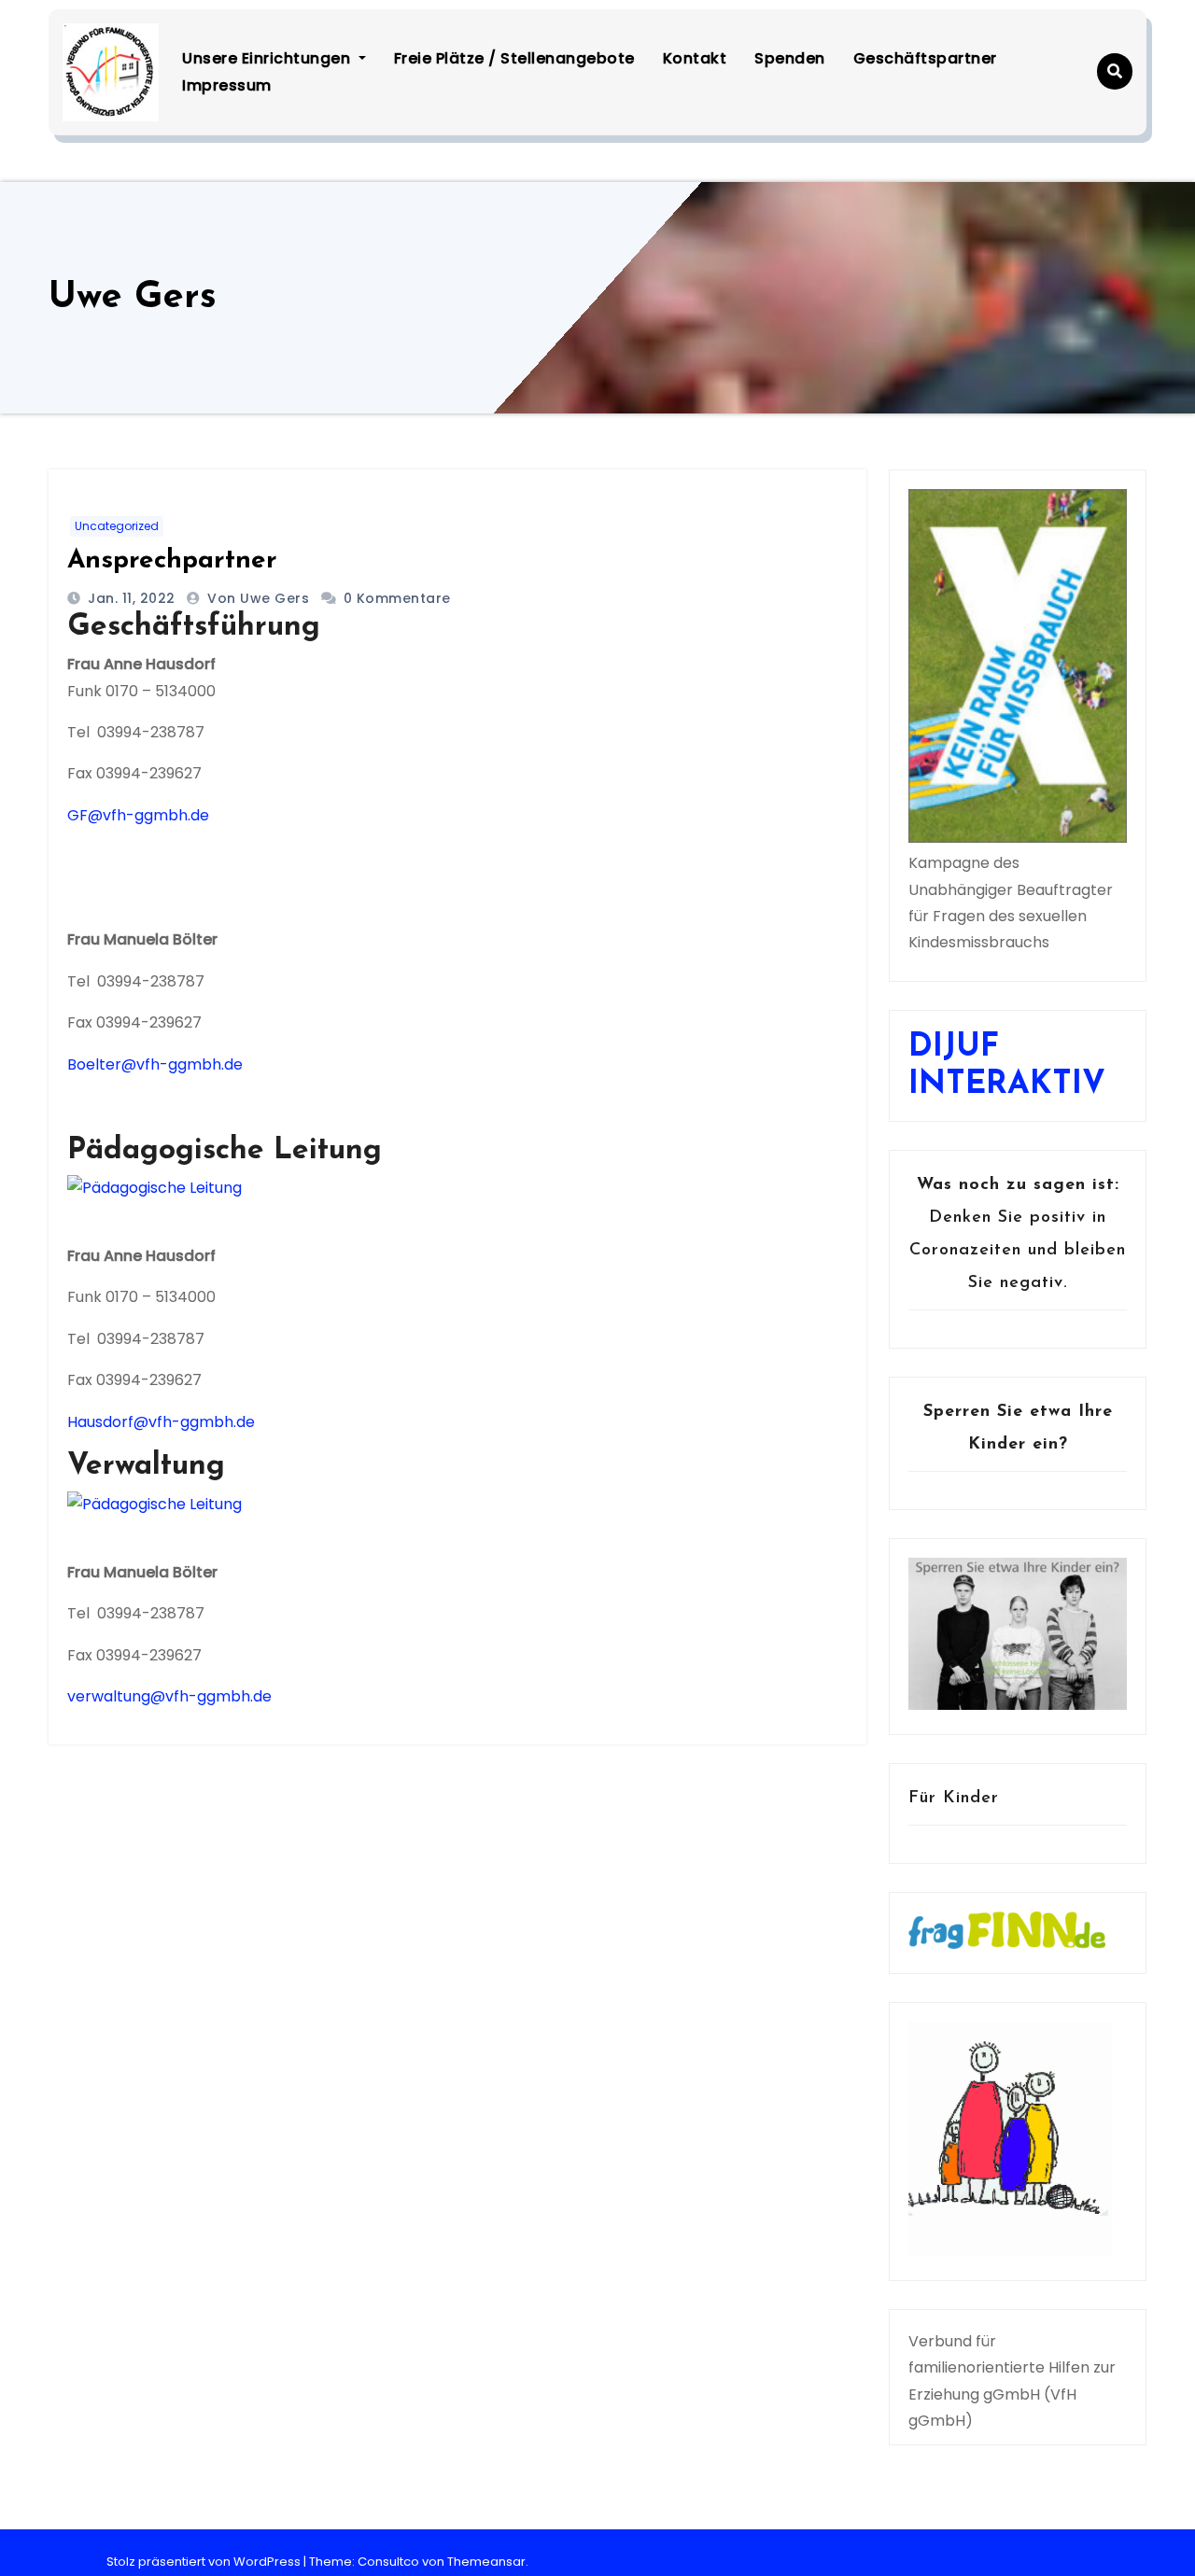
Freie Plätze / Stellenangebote (514, 58)
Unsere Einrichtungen (268, 58)
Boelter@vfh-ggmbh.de (155, 1064)
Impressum (227, 85)
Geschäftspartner (925, 58)
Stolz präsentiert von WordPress (205, 2562)
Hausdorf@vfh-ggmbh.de (161, 1422)
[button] (1115, 71)
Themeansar (486, 2562)
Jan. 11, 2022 (130, 598)
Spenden (790, 58)
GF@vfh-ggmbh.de (138, 815)
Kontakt (695, 58)
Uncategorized (117, 526)
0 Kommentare (397, 598)
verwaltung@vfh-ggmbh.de (169, 1696)
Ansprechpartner (172, 561)
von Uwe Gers (260, 598)
